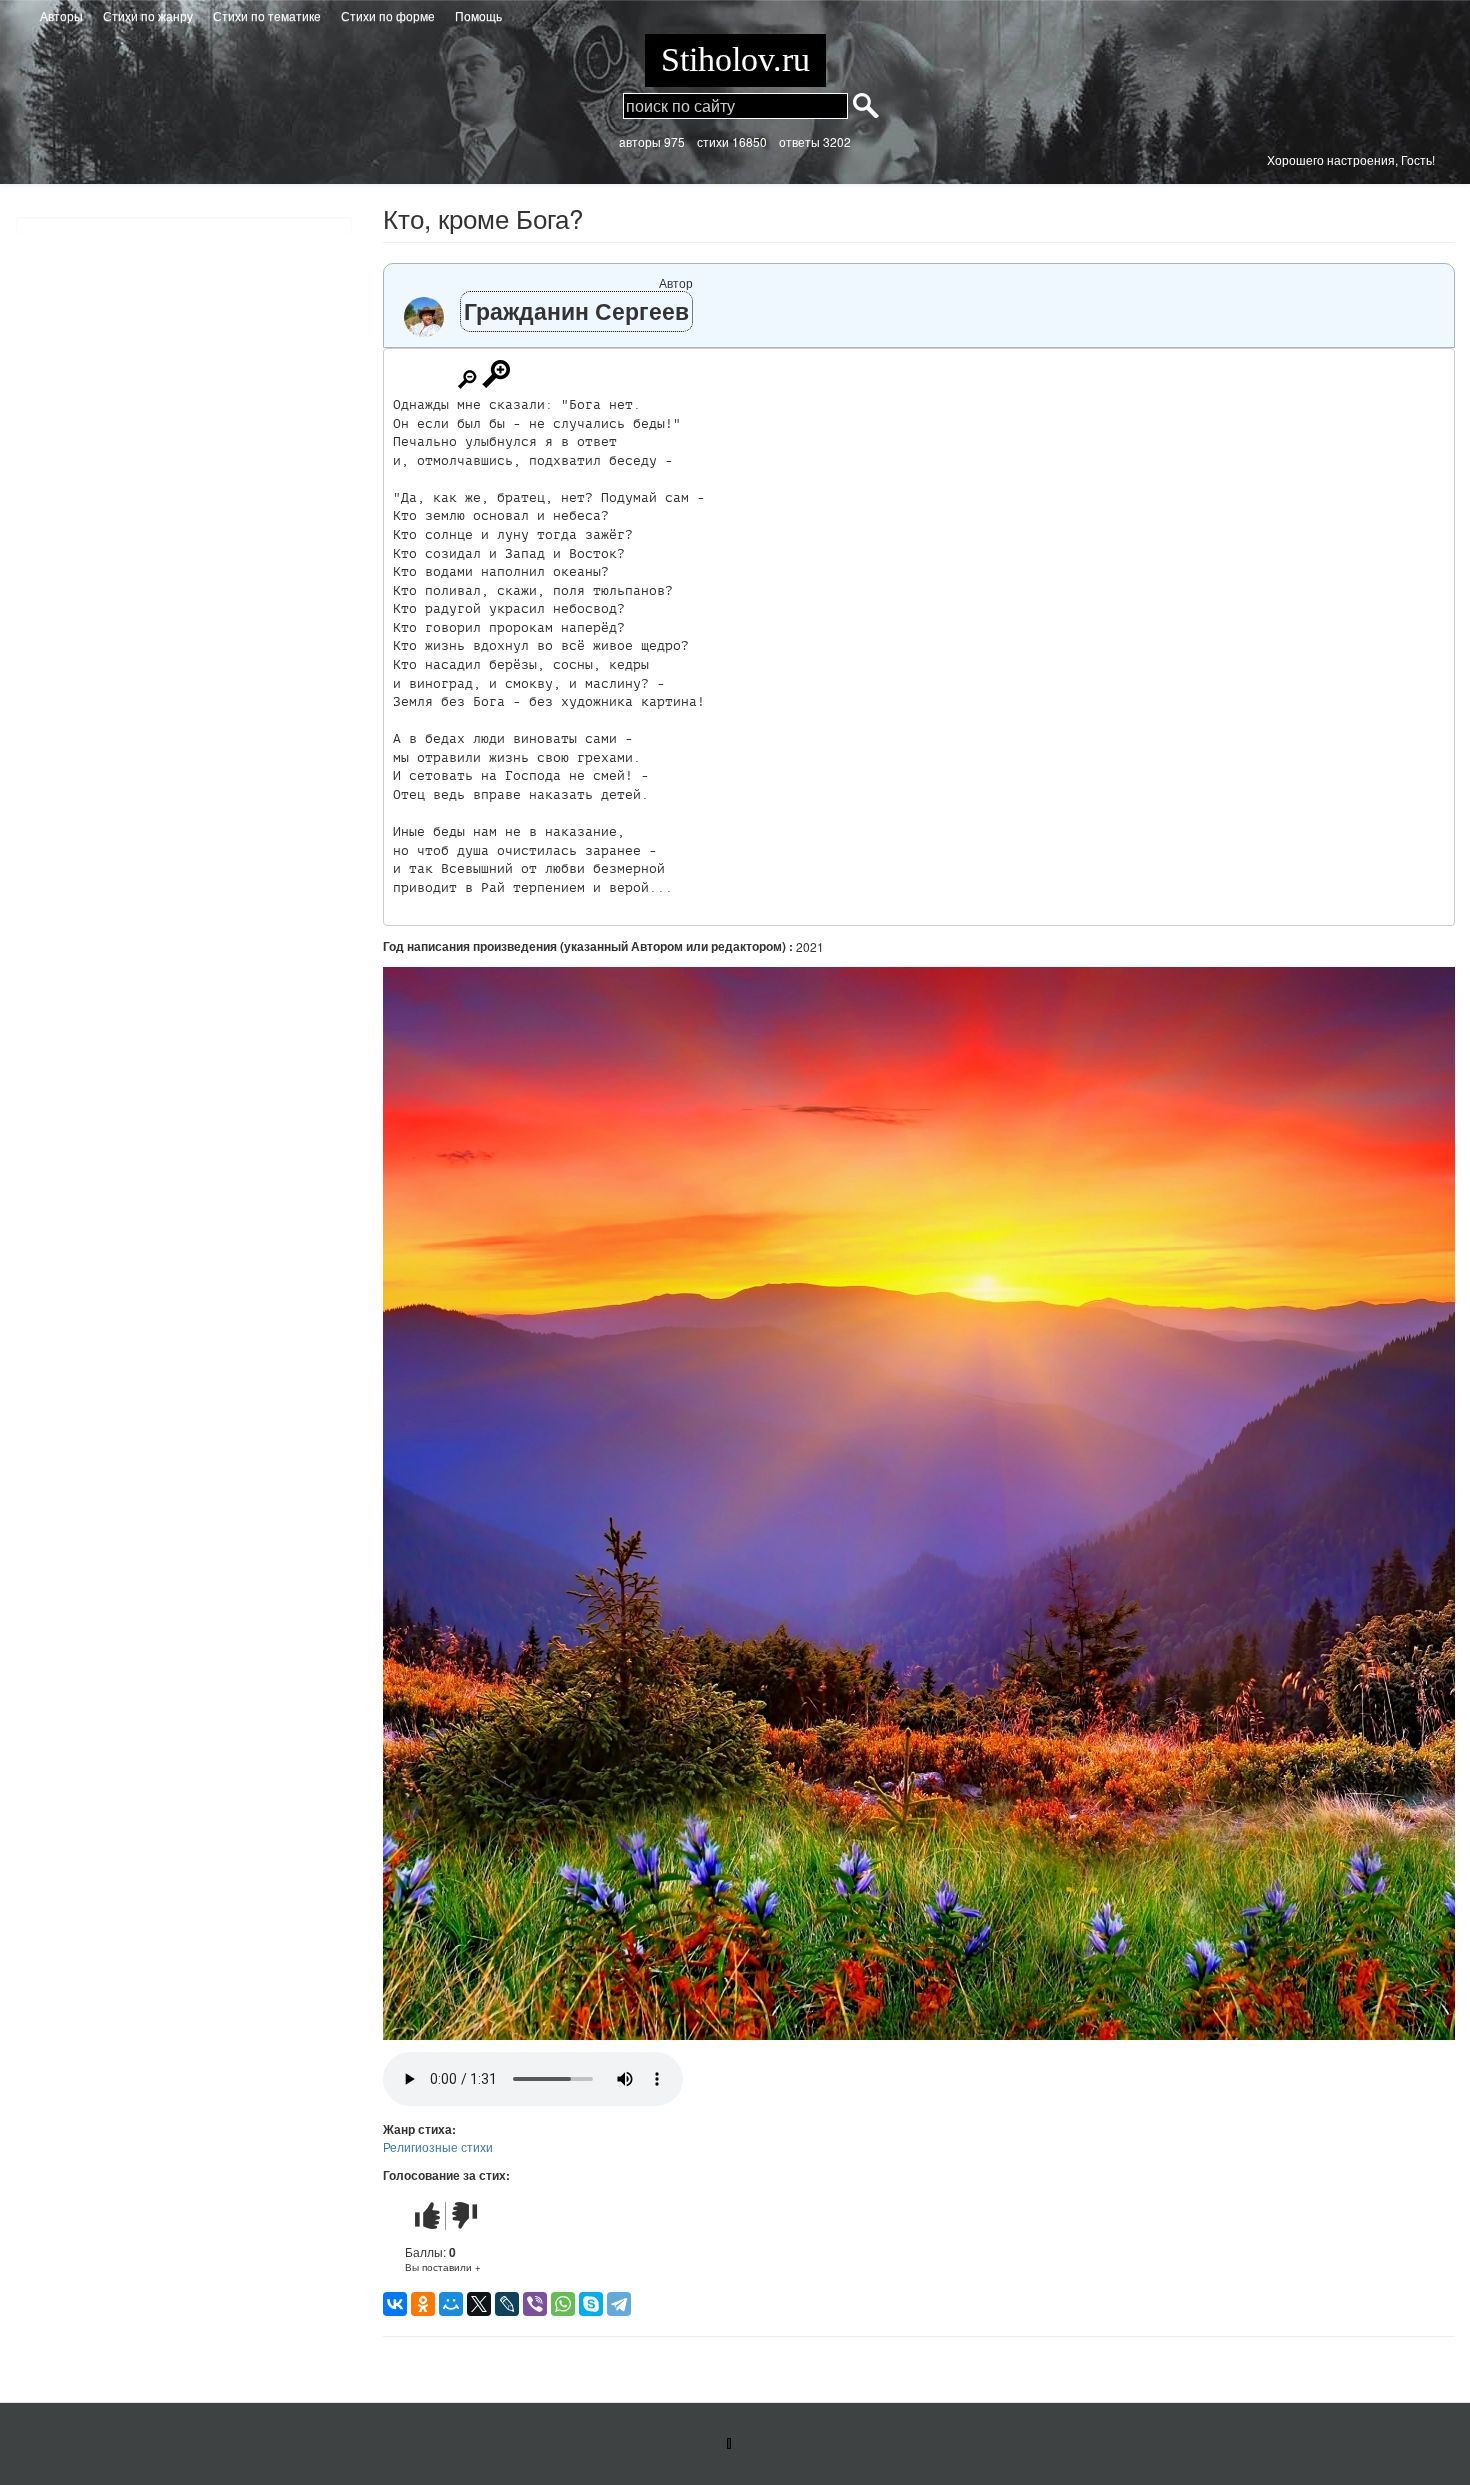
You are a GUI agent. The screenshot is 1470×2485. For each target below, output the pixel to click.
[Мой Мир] (451, 2304)
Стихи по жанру (148, 15)
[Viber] (535, 2304)
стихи (713, 141)
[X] (479, 2304)
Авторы (61, 15)
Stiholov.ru (735, 59)
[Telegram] (619, 2304)
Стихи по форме (388, 15)
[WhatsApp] (563, 2304)
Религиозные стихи (438, 2146)
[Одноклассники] (423, 2304)
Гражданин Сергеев (576, 310)
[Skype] (591, 2304)
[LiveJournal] (507, 2304)
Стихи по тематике (267, 15)
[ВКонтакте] (395, 2304)
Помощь (478, 15)
